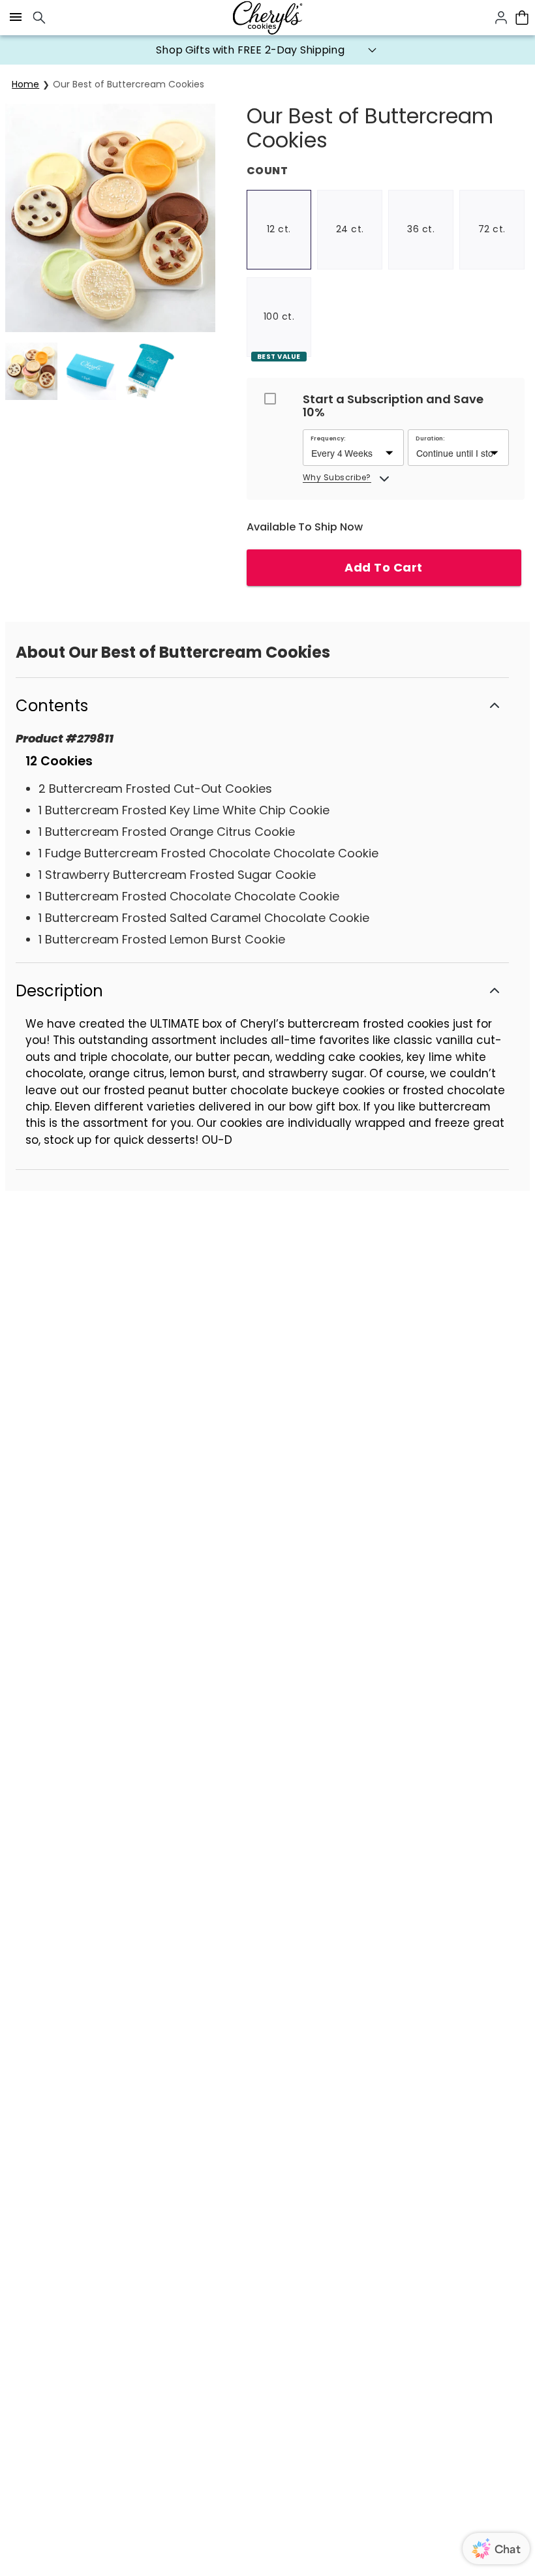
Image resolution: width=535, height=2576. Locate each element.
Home (25, 84)
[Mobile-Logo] (267, 18)
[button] (267, 50)
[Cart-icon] (522, 18)
